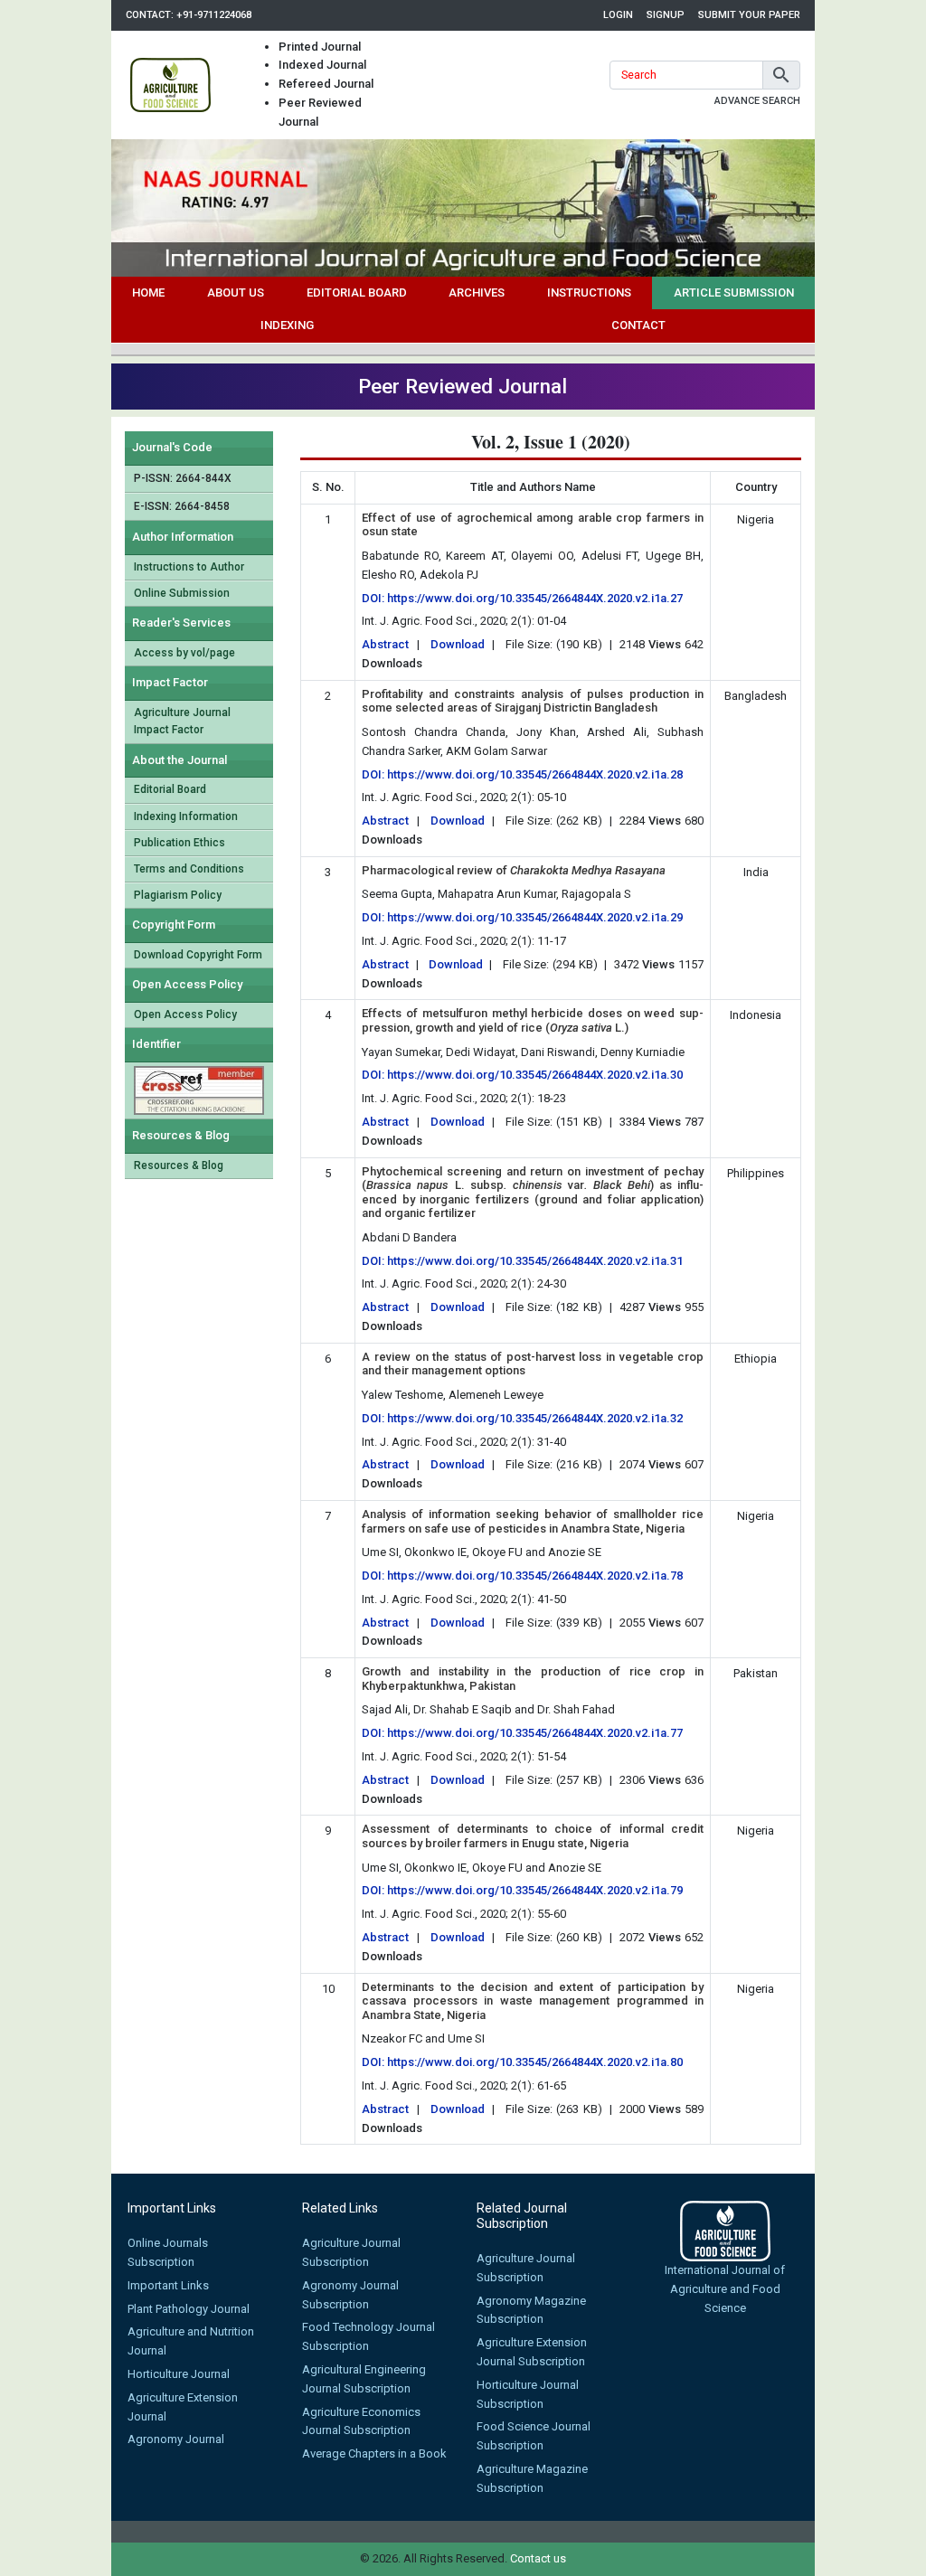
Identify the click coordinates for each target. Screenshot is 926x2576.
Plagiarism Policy (178, 895)
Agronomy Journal (176, 2439)
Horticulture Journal (179, 2374)
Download (458, 644)
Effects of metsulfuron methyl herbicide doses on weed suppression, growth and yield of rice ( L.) (533, 1020)
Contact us (538, 2558)
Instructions (589, 293)
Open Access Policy (185, 1014)
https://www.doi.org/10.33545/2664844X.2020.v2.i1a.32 (535, 1418)
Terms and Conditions (189, 869)
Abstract (385, 644)
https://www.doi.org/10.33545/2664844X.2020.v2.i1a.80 (535, 2062)
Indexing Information (186, 816)
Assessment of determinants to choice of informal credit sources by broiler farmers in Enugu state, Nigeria (533, 1836)
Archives (477, 293)
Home (148, 293)
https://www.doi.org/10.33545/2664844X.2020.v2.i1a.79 (535, 1890)
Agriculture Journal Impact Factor (182, 721)
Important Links (168, 2285)
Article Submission (734, 293)
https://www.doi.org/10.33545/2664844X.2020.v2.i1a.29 (535, 917)
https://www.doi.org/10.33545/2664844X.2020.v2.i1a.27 (535, 598)
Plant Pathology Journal (189, 2309)
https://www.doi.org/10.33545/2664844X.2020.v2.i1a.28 (535, 774)
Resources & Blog (179, 1165)
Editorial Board (357, 293)
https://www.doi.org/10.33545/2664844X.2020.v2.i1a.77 (535, 1733)
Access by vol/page (184, 653)
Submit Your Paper (749, 15)
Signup (666, 15)
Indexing (287, 325)
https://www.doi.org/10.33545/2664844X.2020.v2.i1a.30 (535, 1075)
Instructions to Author (189, 567)
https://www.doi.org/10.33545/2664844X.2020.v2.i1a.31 (535, 1261)
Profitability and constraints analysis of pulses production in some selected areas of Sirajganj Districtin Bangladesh (533, 701)
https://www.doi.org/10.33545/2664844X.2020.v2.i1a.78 (535, 1576)
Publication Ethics (180, 843)
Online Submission (182, 593)
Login (618, 15)
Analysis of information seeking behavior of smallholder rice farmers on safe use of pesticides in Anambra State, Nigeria (533, 1521)
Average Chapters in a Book (374, 2453)
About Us (236, 293)
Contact (638, 325)
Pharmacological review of (514, 870)
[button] (781, 75)
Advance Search (757, 101)
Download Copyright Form (198, 955)
